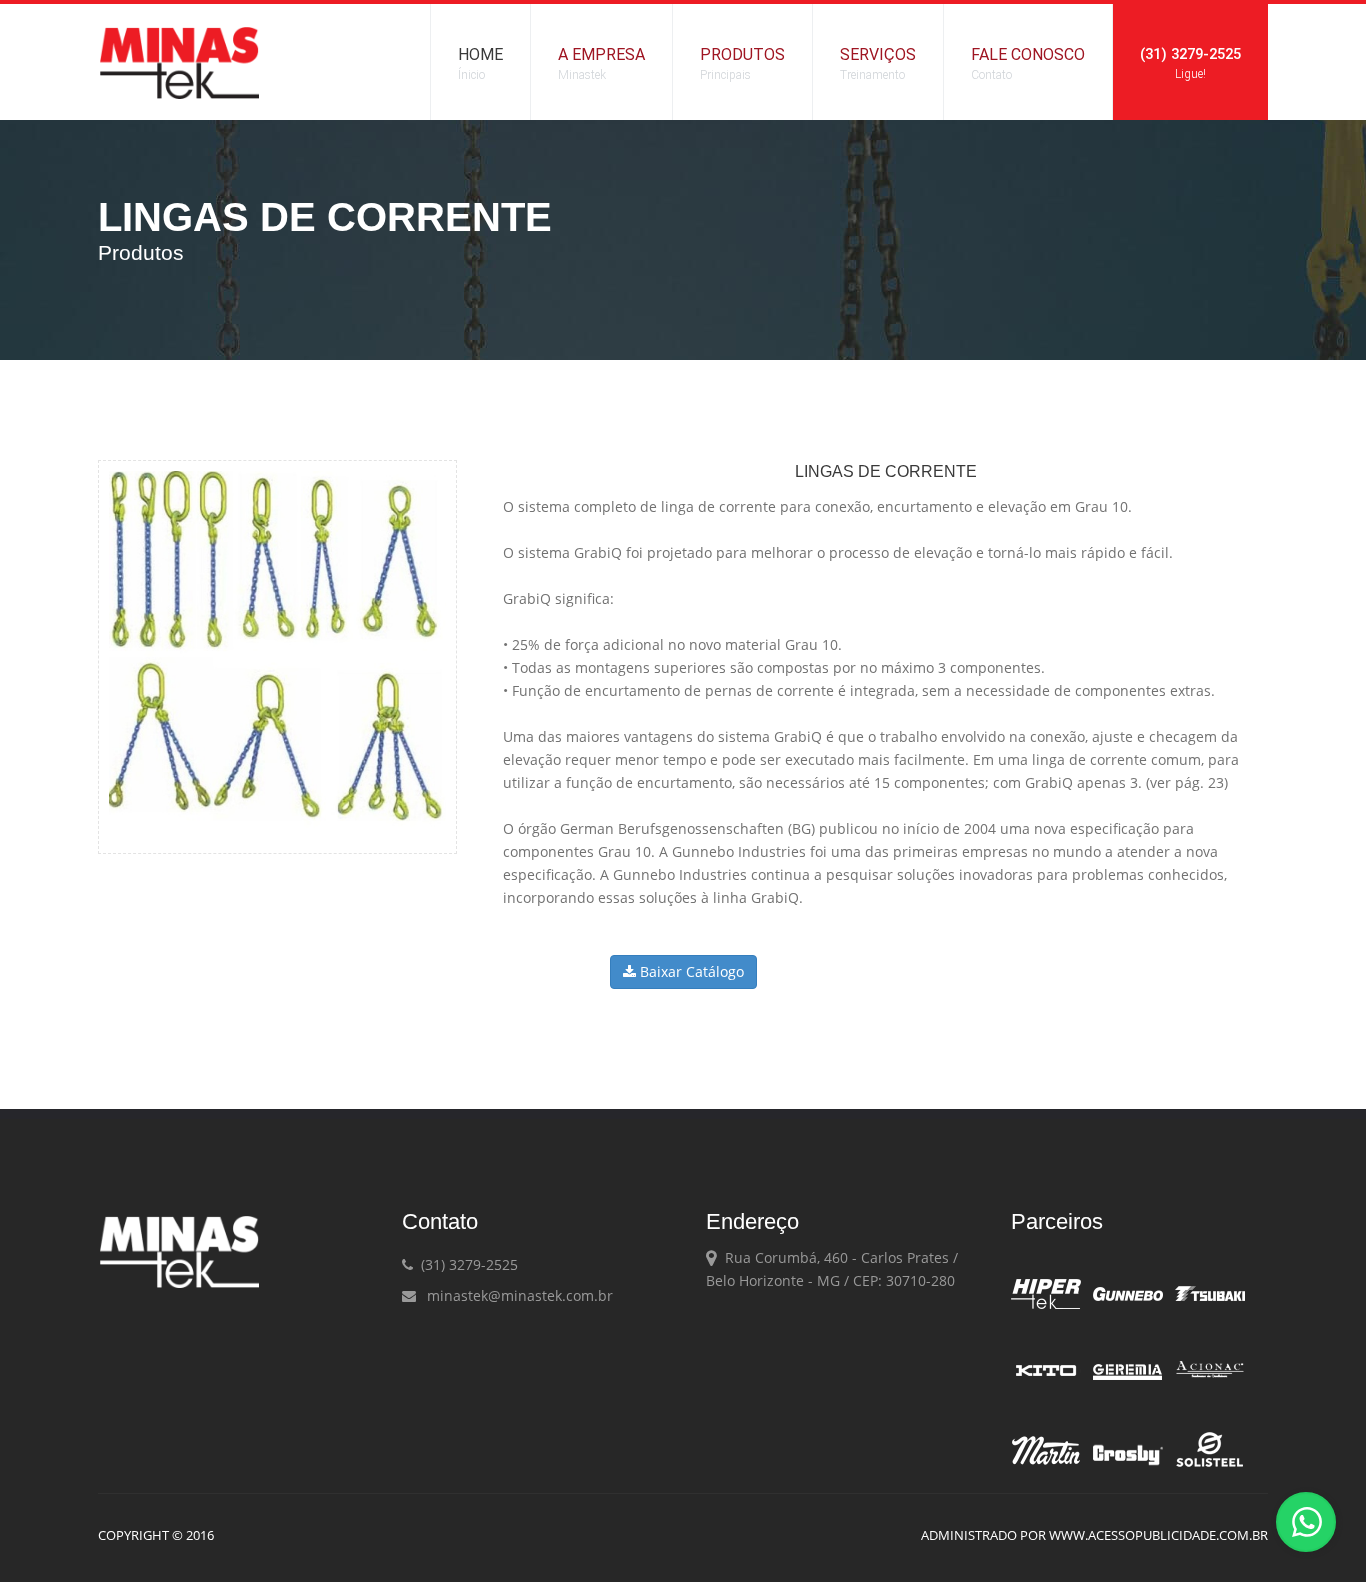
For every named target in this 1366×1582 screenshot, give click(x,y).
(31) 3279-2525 (1190, 63)
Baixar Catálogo (690, 971)
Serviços (878, 63)
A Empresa (601, 63)
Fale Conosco (1028, 63)
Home (480, 63)
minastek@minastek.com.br (516, 1295)
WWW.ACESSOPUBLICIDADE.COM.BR (1158, 1535)
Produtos (742, 63)
